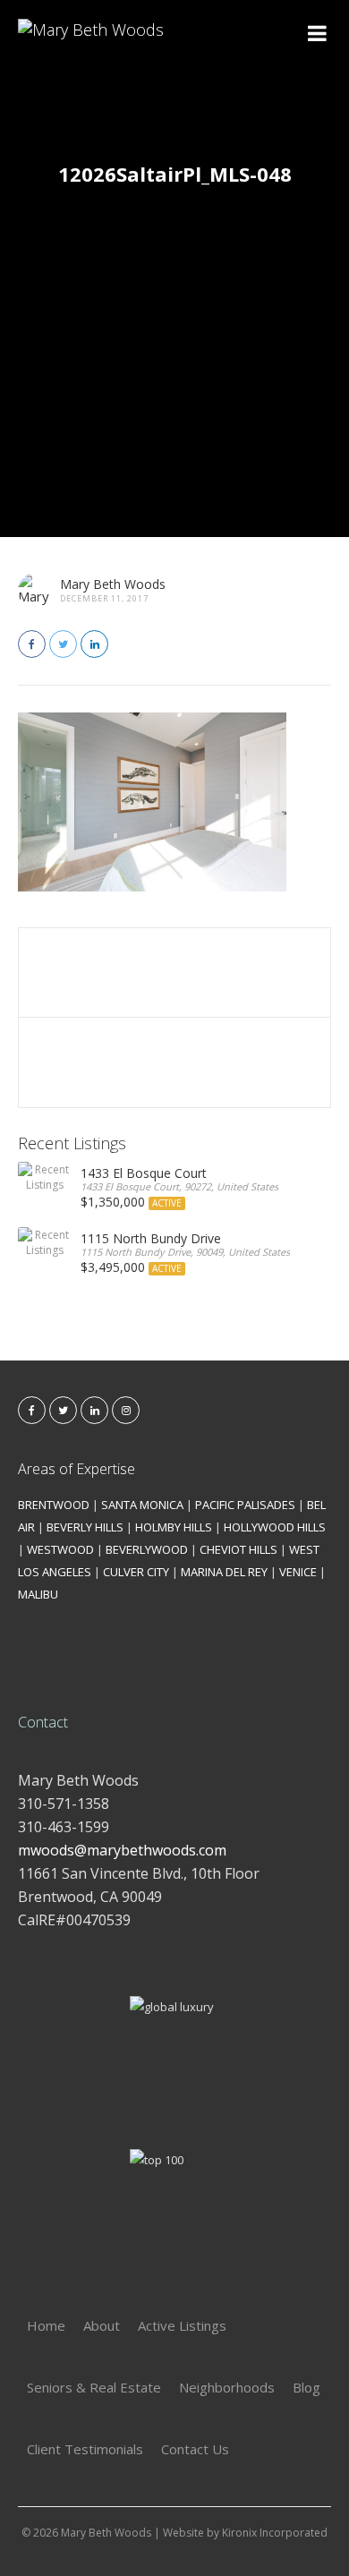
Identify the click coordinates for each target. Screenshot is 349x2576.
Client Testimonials (85, 2449)
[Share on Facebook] (32, 644)
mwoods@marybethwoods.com (122, 1850)
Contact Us (195, 2449)
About (102, 2325)
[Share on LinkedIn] (94, 644)
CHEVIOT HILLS (238, 1549)
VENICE (298, 1572)
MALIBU (38, 1594)
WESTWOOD (60, 1549)
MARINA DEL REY (224, 1572)
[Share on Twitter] (63, 644)
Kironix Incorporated (275, 2533)
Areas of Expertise (77, 1469)
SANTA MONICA (142, 1505)
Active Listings (182, 2325)
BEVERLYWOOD (147, 1549)
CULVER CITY (136, 1572)
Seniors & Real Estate (94, 2387)
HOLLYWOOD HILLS (275, 1527)
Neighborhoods (227, 2387)
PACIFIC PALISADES (245, 1505)
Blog (306, 2387)
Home (46, 2325)
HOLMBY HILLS (174, 1527)
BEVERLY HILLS (85, 1527)
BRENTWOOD (54, 1505)
